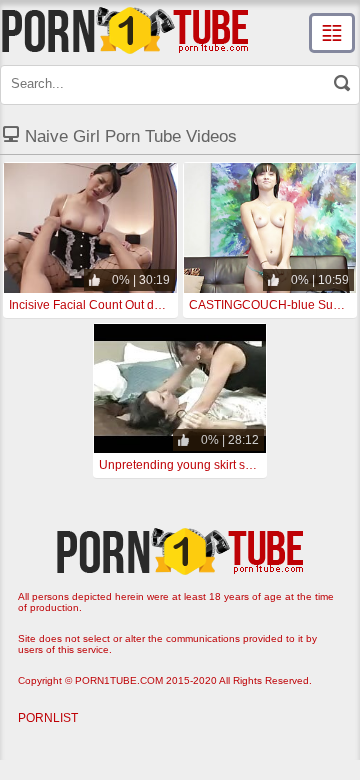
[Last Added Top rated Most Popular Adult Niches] (332, 33)
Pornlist (48, 718)
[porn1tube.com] (125, 30)
